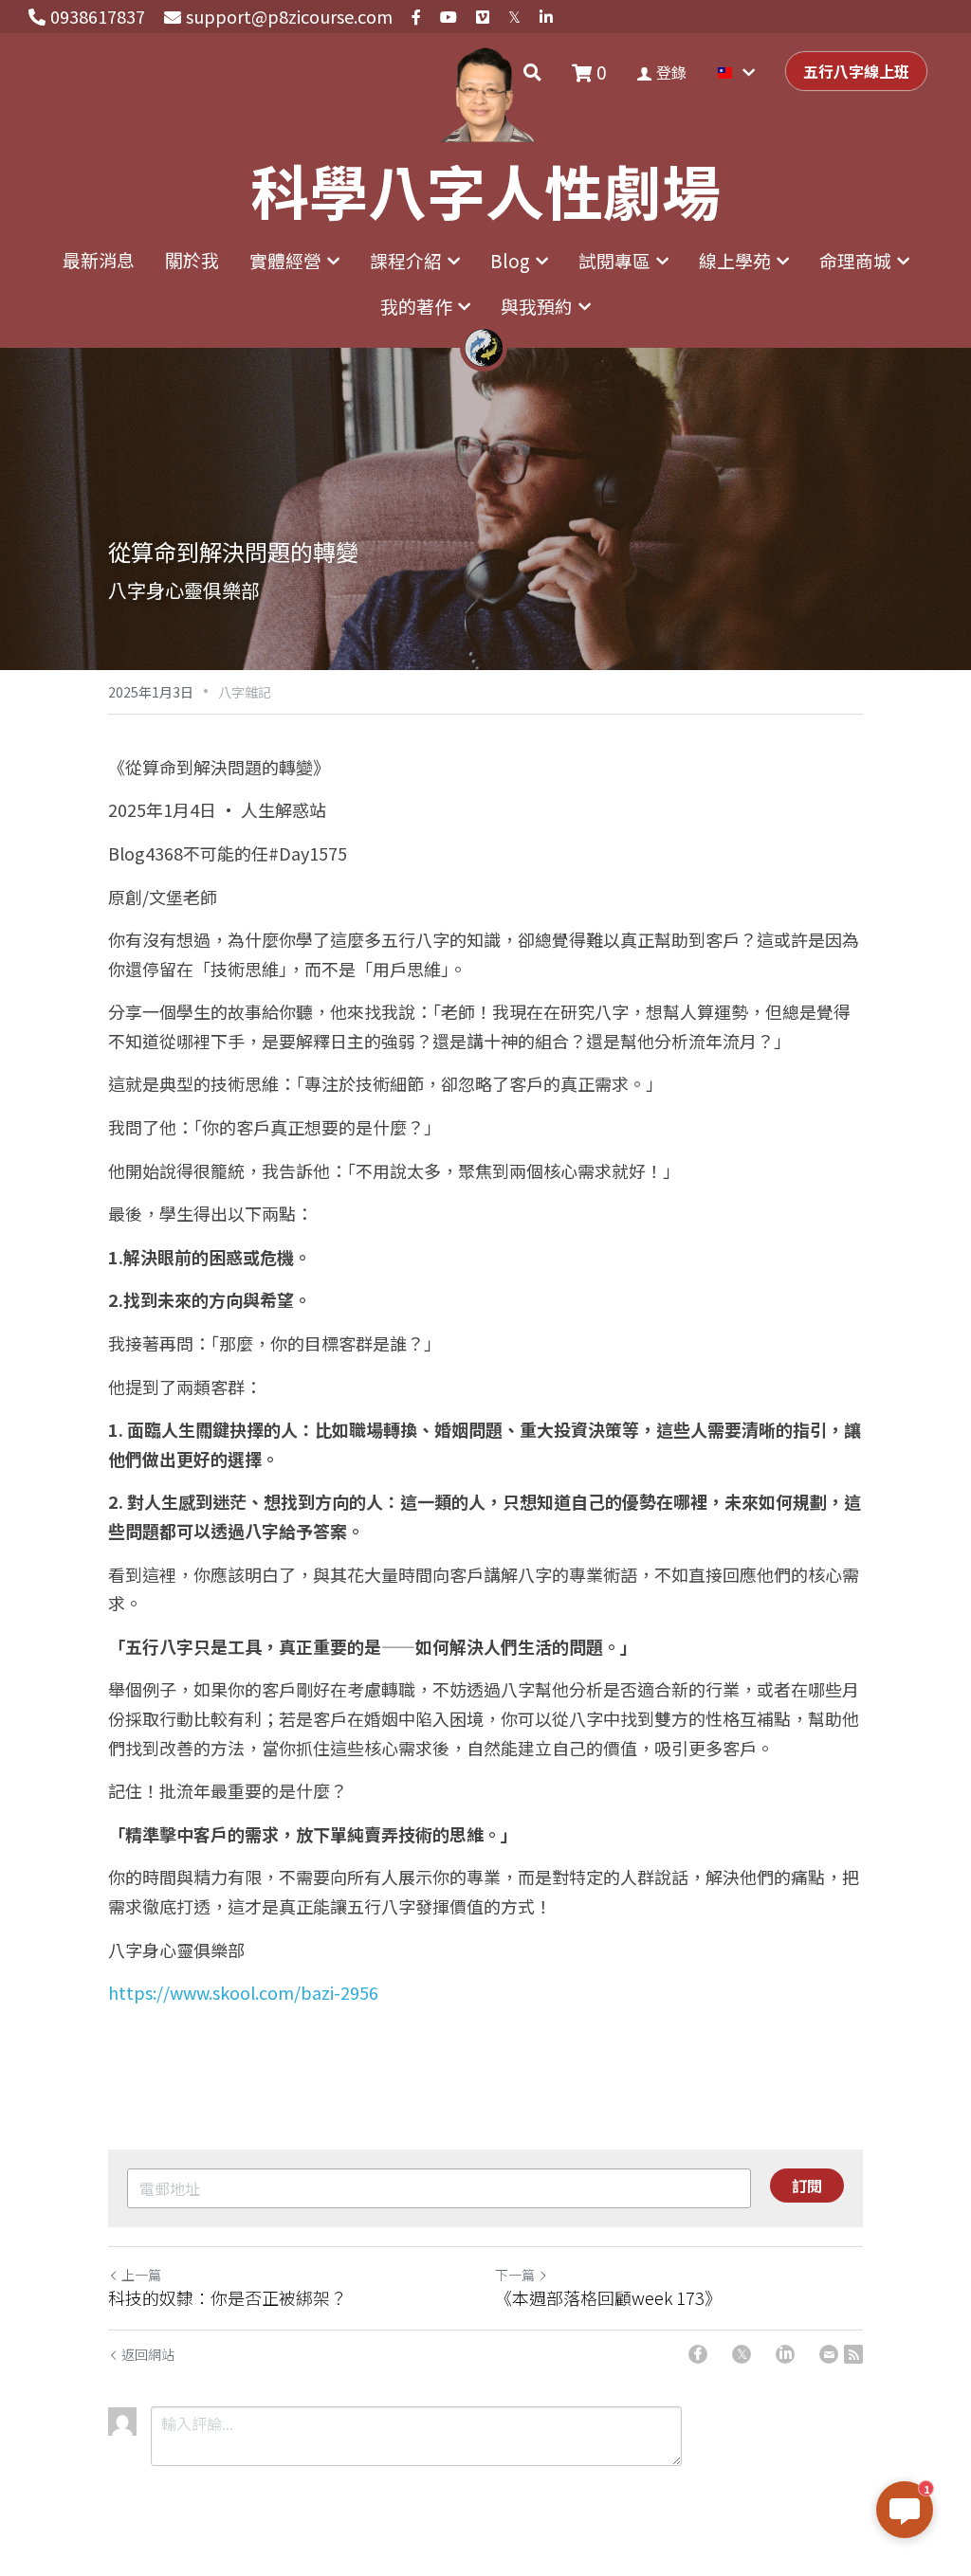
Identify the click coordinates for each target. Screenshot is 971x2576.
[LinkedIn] (785, 2354)
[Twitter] (742, 2354)
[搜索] (532, 72)
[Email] (829, 2354)
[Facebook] (698, 2354)
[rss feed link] (853, 2354)
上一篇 (141, 2275)
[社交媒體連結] (416, 17)
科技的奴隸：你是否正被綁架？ (228, 2298)
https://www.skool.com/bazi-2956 (243, 1992)
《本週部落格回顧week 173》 (608, 2298)
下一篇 (515, 2275)
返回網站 (148, 2354)
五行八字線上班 (856, 71)
